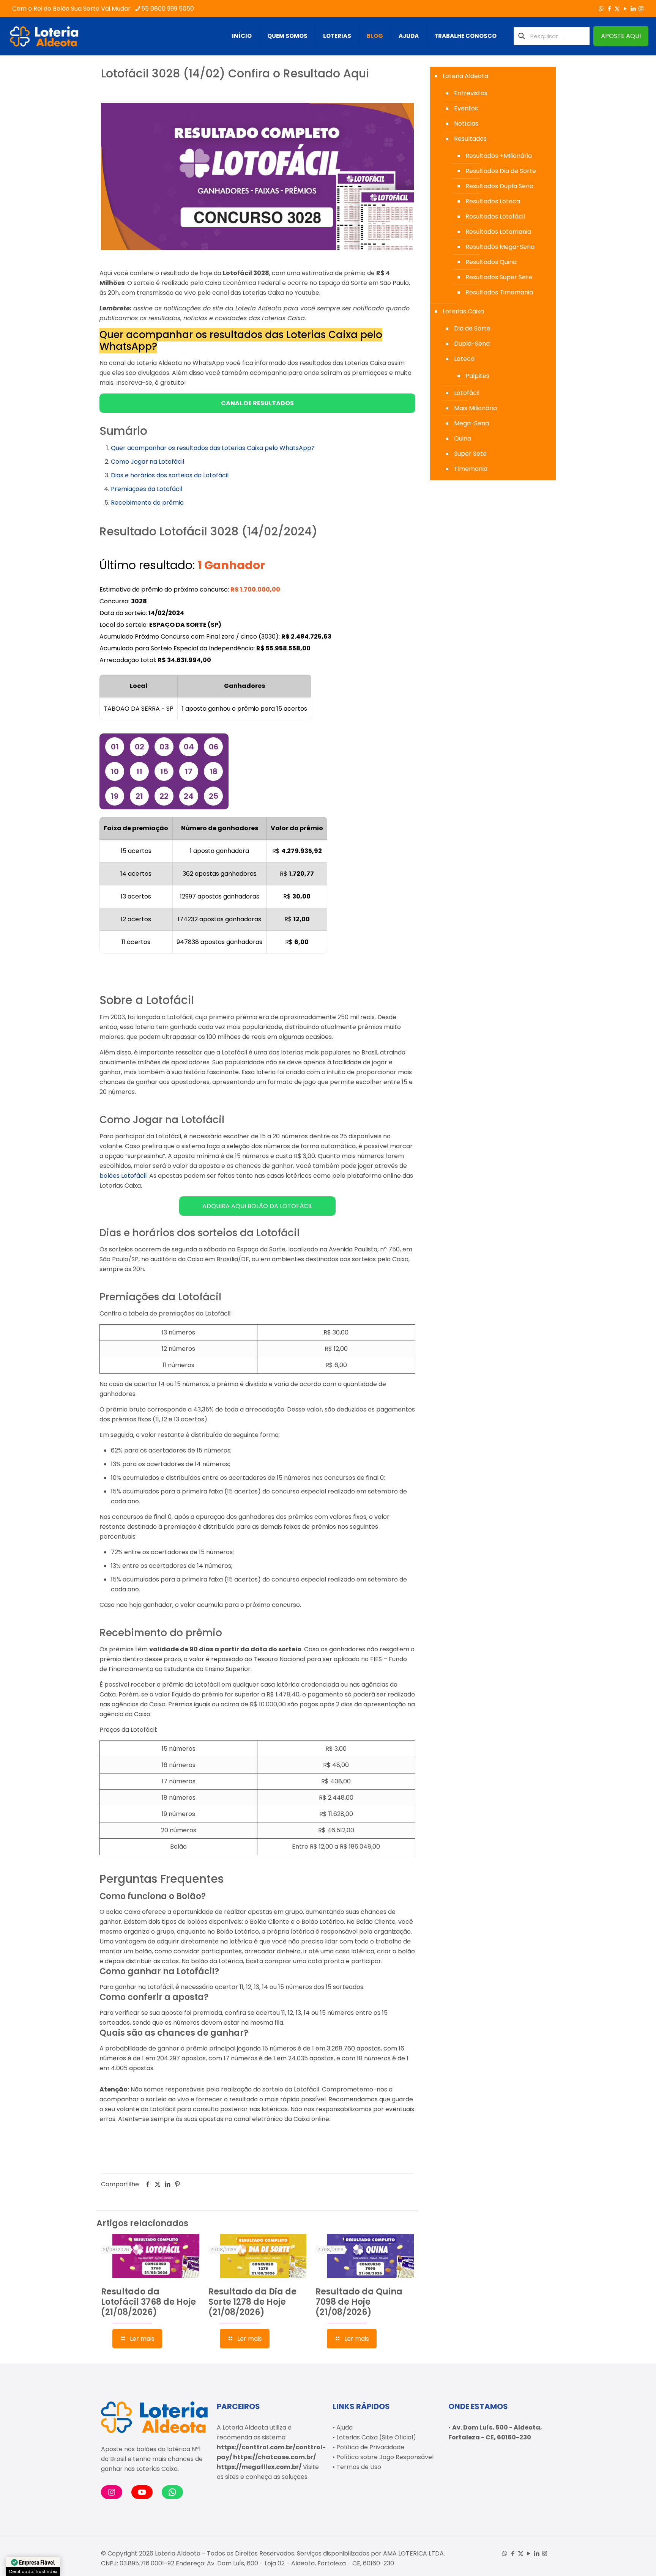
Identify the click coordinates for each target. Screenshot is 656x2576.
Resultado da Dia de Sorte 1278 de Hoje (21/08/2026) (252, 2302)
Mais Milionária (475, 408)
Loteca (464, 359)
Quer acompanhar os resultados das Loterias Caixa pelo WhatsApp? (213, 448)
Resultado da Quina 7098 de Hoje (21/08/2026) (359, 2302)
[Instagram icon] (641, 9)
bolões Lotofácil (123, 1176)
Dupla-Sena (472, 344)
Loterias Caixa (463, 311)
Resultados (470, 139)
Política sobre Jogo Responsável (385, 2457)
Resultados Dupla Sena (499, 186)
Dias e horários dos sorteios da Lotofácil (170, 475)
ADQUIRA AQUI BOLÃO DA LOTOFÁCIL (257, 1206)
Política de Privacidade (370, 2447)
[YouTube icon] (625, 9)
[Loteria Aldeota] (44, 36)
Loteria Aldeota (465, 76)
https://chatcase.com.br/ (274, 2457)
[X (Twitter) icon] (617, 9)
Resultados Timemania (499, 292)
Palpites (477, 376)
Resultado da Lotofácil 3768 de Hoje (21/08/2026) (148, 2302)
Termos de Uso (359, 2467)
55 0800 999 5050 (168, 9)
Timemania (471, 469)
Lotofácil (467, 393)
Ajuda (345, 2427)
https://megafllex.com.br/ (259, 2467)
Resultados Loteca (493, 201)
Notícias (466, 124)
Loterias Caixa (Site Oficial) (376, 2437)
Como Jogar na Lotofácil (147, 462)
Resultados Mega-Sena (500, 247)
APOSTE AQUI (621, 36)
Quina (463, 438)
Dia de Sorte (472, 328)
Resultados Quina (491, 262)
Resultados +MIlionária (499, 156)
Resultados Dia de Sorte (501, 171)
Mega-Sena (471, 423)
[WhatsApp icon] (601, 9)
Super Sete (470, 454)
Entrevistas (471, 93)
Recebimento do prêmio (147, 503)
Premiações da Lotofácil (147, 489)
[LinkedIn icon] (633, 9)
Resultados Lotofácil (495, 216)
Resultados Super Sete (499, 277)
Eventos (466, 108)
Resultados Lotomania (498, 232)
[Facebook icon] (609, 9)
